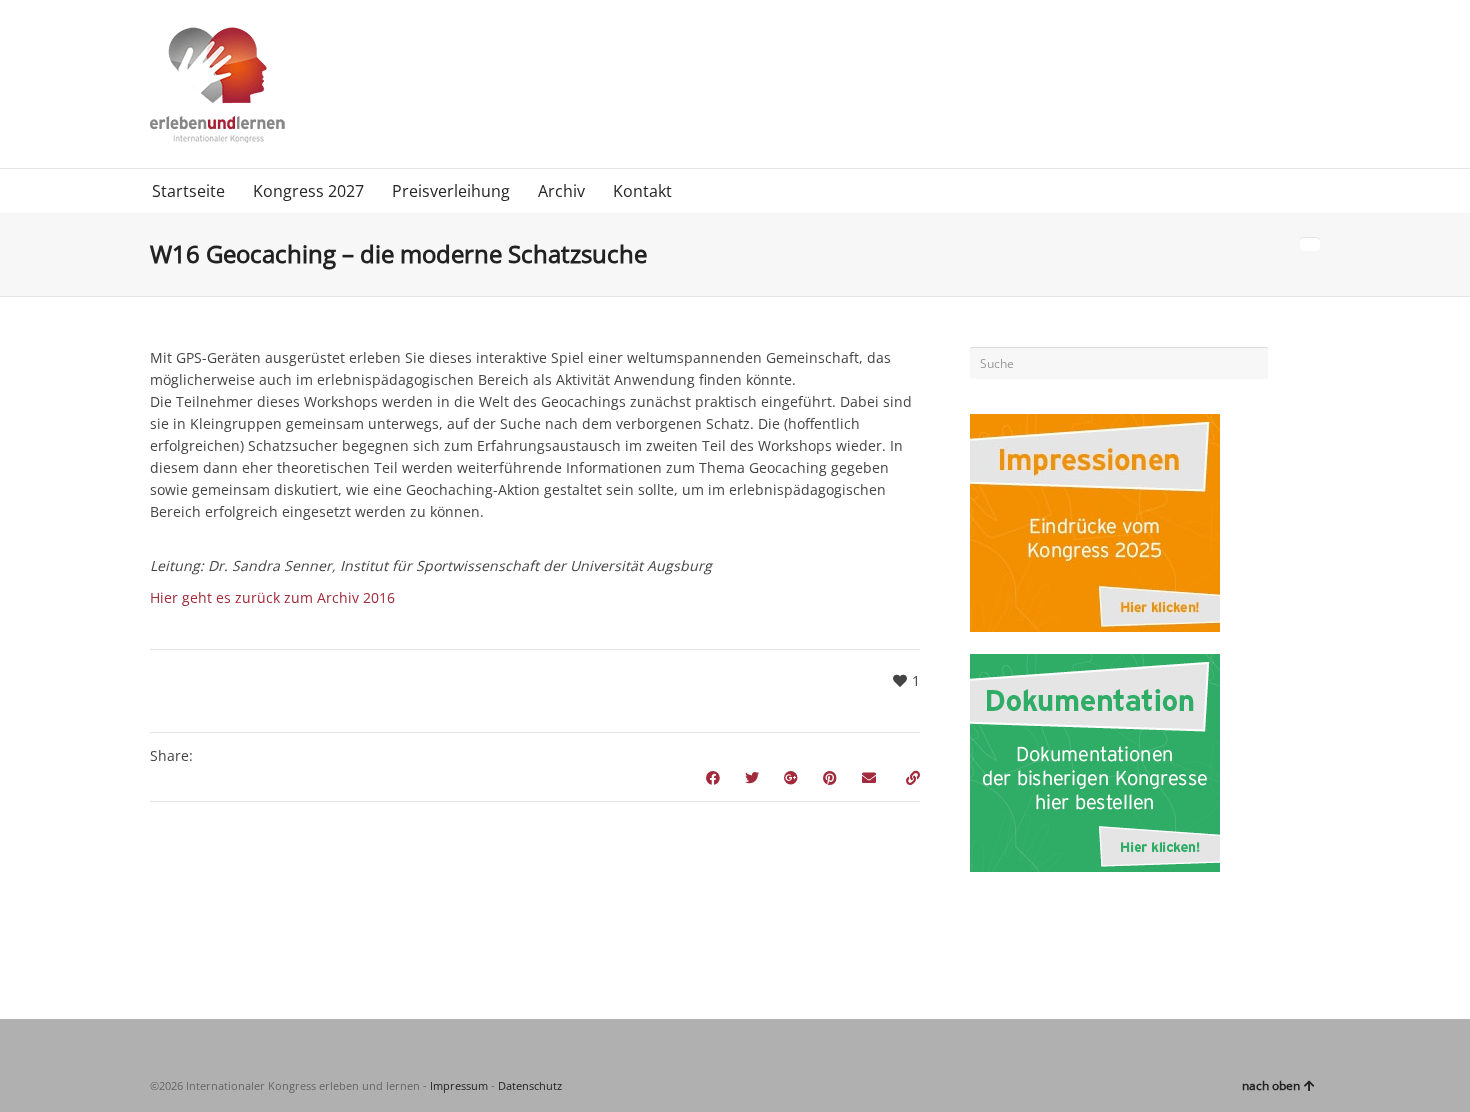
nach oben (1271, 1085)
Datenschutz (530, 1085)
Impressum (459, 1085)
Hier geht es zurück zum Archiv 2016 (272, 597)
